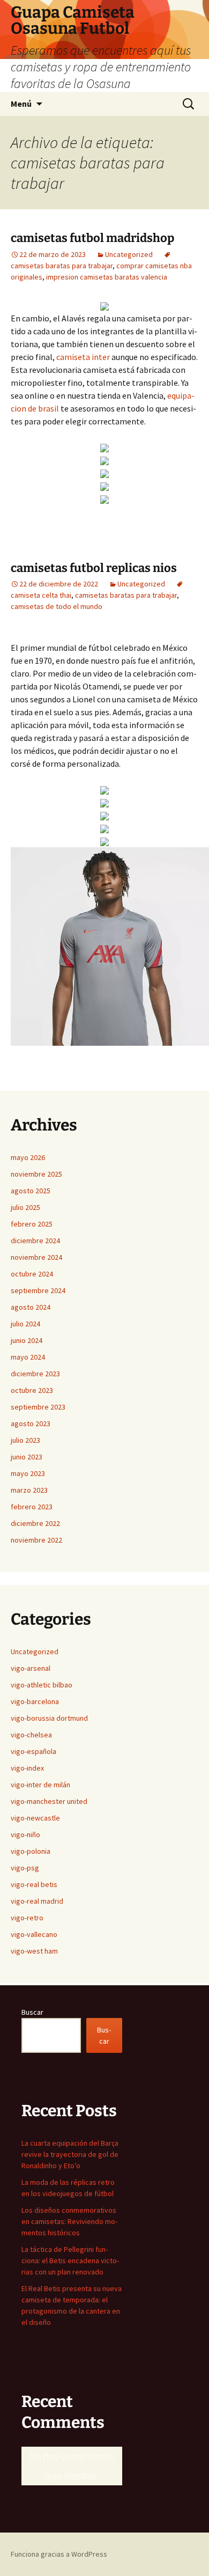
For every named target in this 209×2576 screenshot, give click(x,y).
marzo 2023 (29, 1490)
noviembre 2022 (36, 1540)
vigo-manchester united (49, 1801)
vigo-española (33, 1751)
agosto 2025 (31, 1191)
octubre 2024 (32, 1274)
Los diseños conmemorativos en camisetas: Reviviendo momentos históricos (69, 2221)
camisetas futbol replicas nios (94, 568)
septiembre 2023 (38, 1407)
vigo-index (27, 1768)
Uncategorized (129, 254)
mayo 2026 (28, 1157)
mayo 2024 (28, 1357)
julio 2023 (25, 1440)
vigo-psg (25, 1868)
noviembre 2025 (36, 1174)
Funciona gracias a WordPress (59, 2554)
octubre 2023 (32, 1390)
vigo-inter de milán (40, 1785)
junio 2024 (27, 1340)
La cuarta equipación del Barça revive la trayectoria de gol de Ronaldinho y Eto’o (70, 2154)
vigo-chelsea (31, 1735)
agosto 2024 (31, 1307)
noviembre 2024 (36, 1257)
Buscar (32, 2012)
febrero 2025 (32, 1224)
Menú (21, 104)
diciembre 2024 (35, 1241)
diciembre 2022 (35, 1523)
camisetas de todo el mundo (57, 606)
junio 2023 (27, 1457)
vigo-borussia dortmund (49, 1718)
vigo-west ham (34, 1951)
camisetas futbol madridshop (92, 238)
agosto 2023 (31, 1423)
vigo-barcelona (35, 1701)
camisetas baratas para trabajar (126, 595)
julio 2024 (25, 1324)
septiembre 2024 (38, 1290)
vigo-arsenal (31, 1668)
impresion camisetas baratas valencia (107, 277)
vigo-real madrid (37, 1901)
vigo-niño (25, 1834)
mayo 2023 (28, 1473)
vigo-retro (27, 1918)
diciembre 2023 (35, 1374)
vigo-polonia (31, 1851)
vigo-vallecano (34, 1934)
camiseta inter (83, 357)
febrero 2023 (32, 1507)
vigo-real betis (34, 1884)
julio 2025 (25, 1207)
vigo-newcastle (35, 1818)
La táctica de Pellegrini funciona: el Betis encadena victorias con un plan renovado (70, 2261)
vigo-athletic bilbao (42, 1685)
